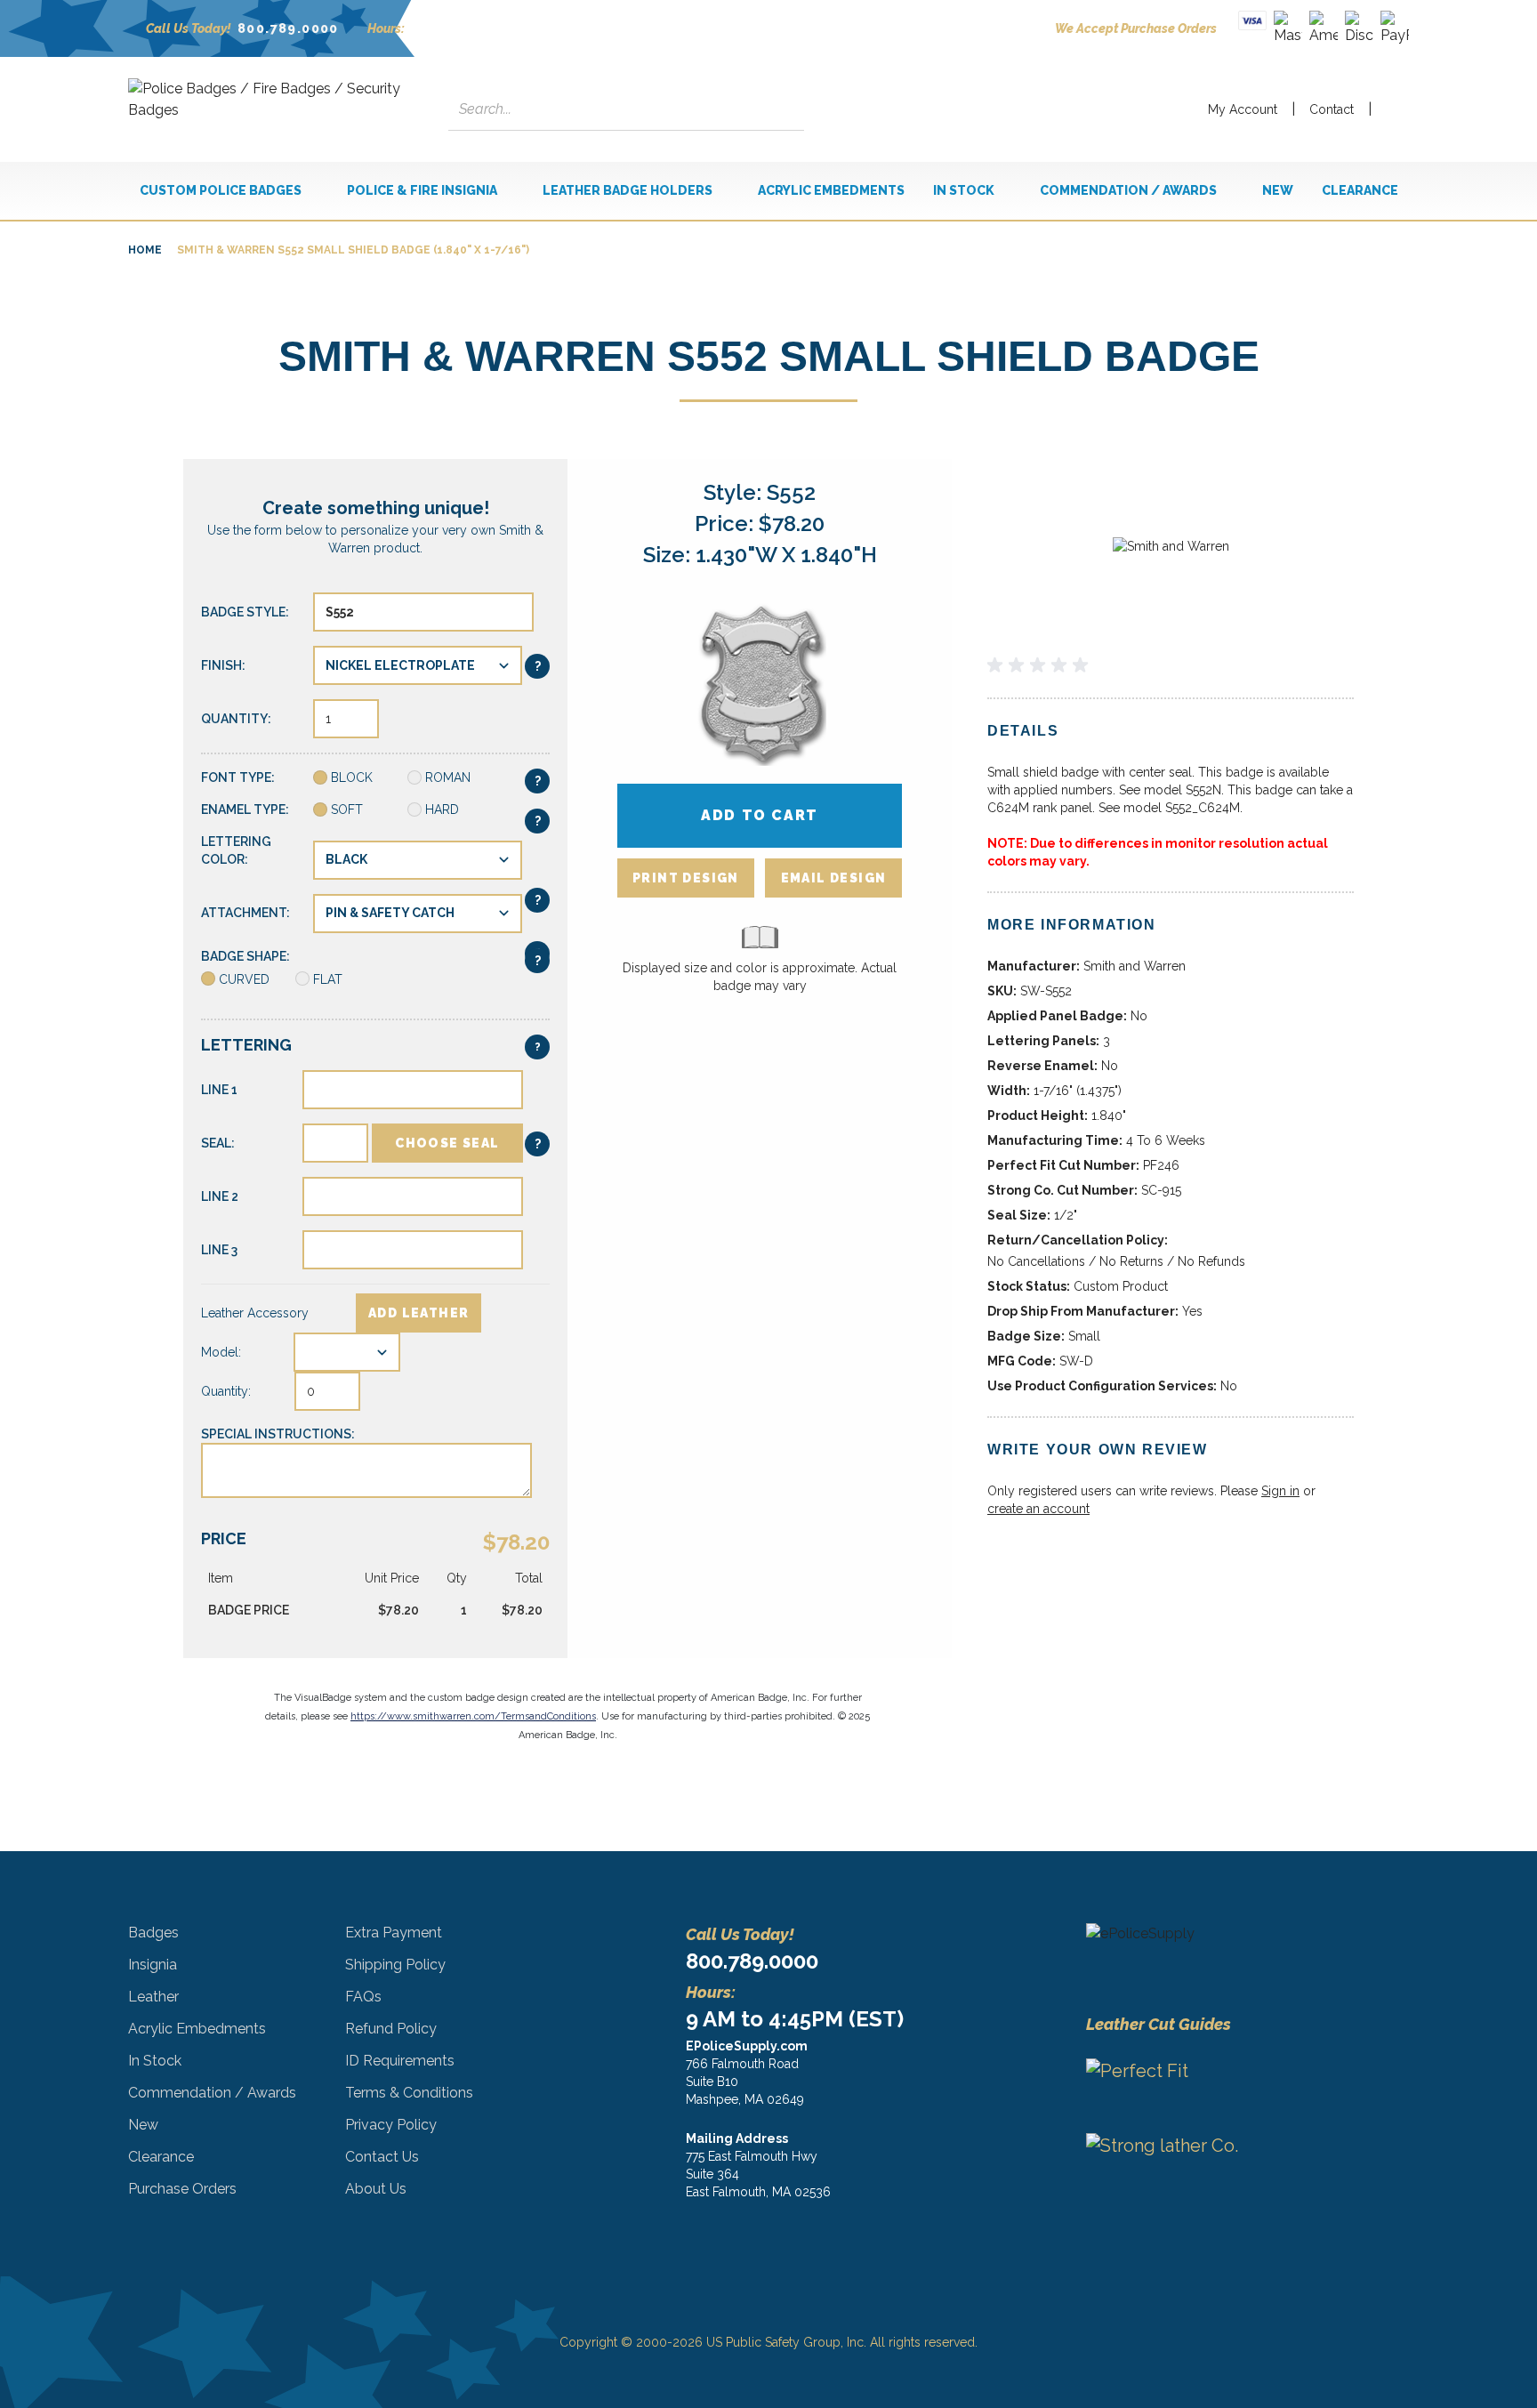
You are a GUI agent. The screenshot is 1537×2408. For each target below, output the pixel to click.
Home (145, 250)
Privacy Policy (391, 2125)
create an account (1038, 1509)
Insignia (153, 1965)
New (143, 2125)
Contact (1332, 109)
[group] (1171, 665)
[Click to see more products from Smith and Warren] (1171, 546)
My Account (1243, 109)
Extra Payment (394, 1933)
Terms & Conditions (409, 2093)
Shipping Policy (395, 1965)
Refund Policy (391, 2029)
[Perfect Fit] (1203, 2085)
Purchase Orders (182, 2189)
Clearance (161, 2157)
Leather (153, 1997)
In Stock (155, 2061)
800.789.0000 (288, 28)
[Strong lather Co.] (1203, 2169)
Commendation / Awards (212, 2093)
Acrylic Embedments (197, 2029)
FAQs (363, 1997)
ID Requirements (400, 2061)
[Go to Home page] (270, 109)
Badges (153, 1933)
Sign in (1280, 1491)
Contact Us (382, 2157)
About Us (376, 2189)
